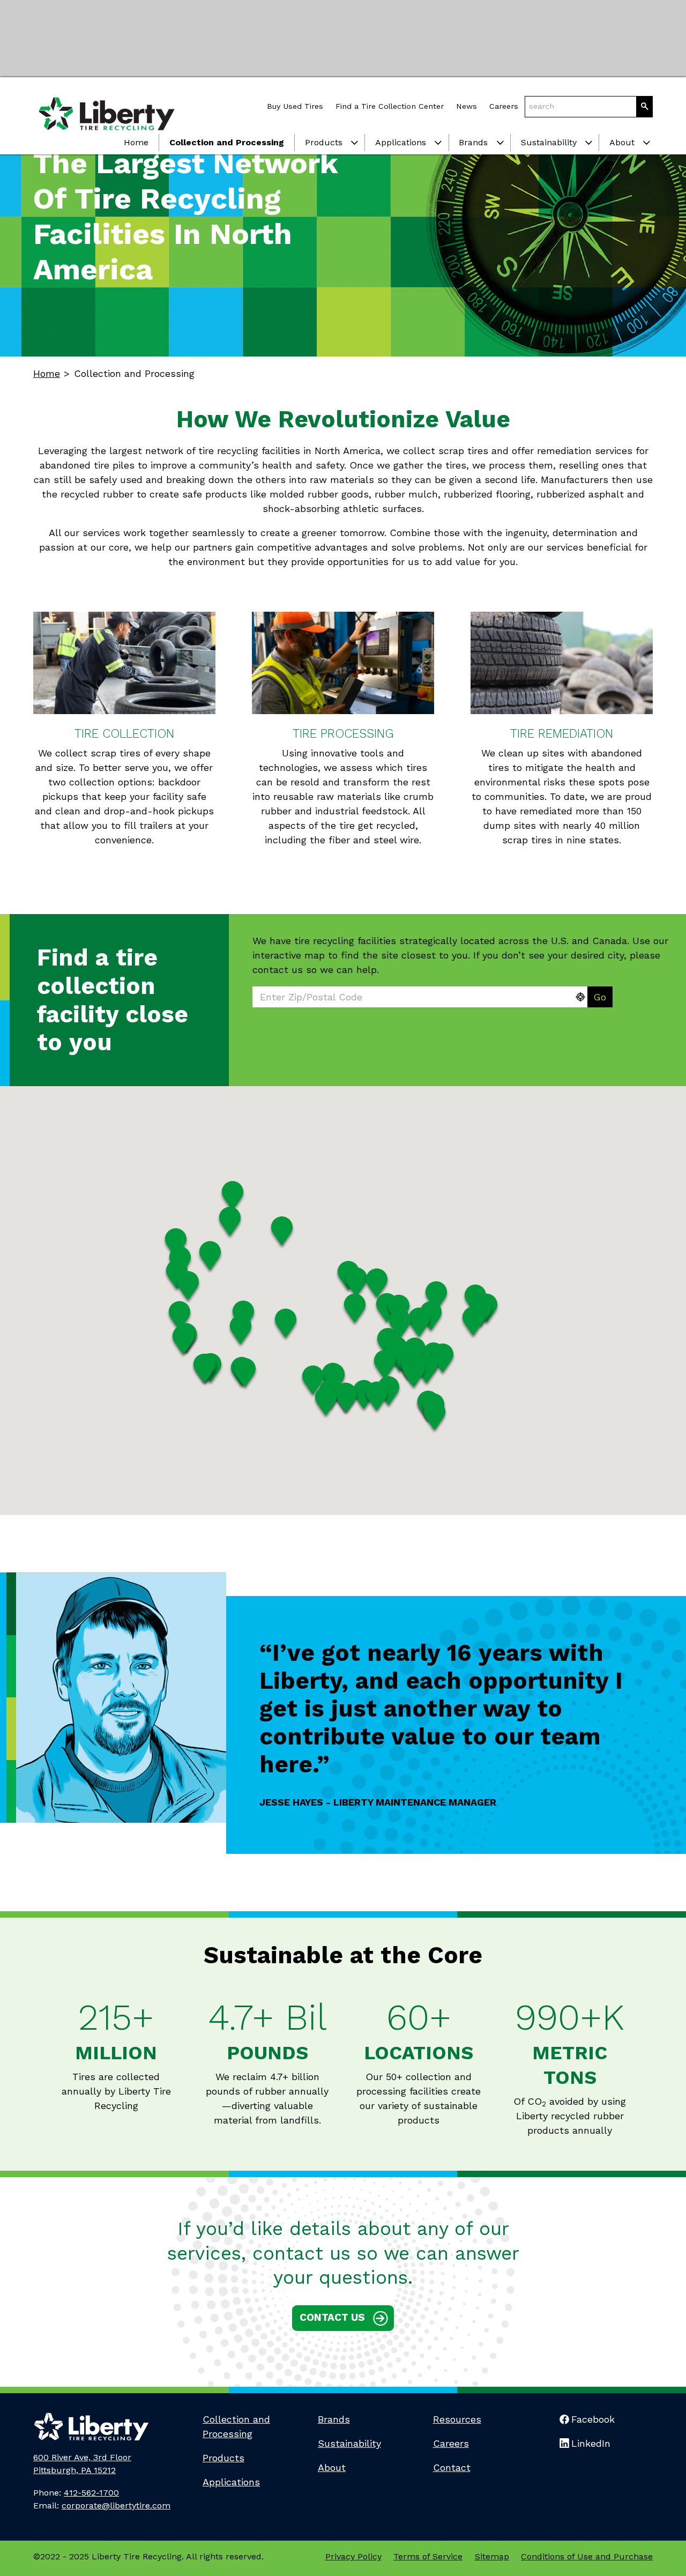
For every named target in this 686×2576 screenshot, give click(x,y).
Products (324, 142)
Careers (504, 106)
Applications (401, 142)
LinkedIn (591, 2443)
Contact (452, 2467)
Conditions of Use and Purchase (587, 2556)
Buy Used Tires (295, 106)
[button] (233, 1197)
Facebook (593, 2419)
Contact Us (332, 2317)
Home (136, 142)
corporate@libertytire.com (116, 2506)
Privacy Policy (353, 2556)
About (622, 142)
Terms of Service (428, 2556)
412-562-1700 (91, 2493)
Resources (457, 2419)
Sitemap (492, 2556)
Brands (473, 142)
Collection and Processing (227, 142)
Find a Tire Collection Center (390, 106)
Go (600, 997)
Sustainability (549, 142)
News (467, 106)
